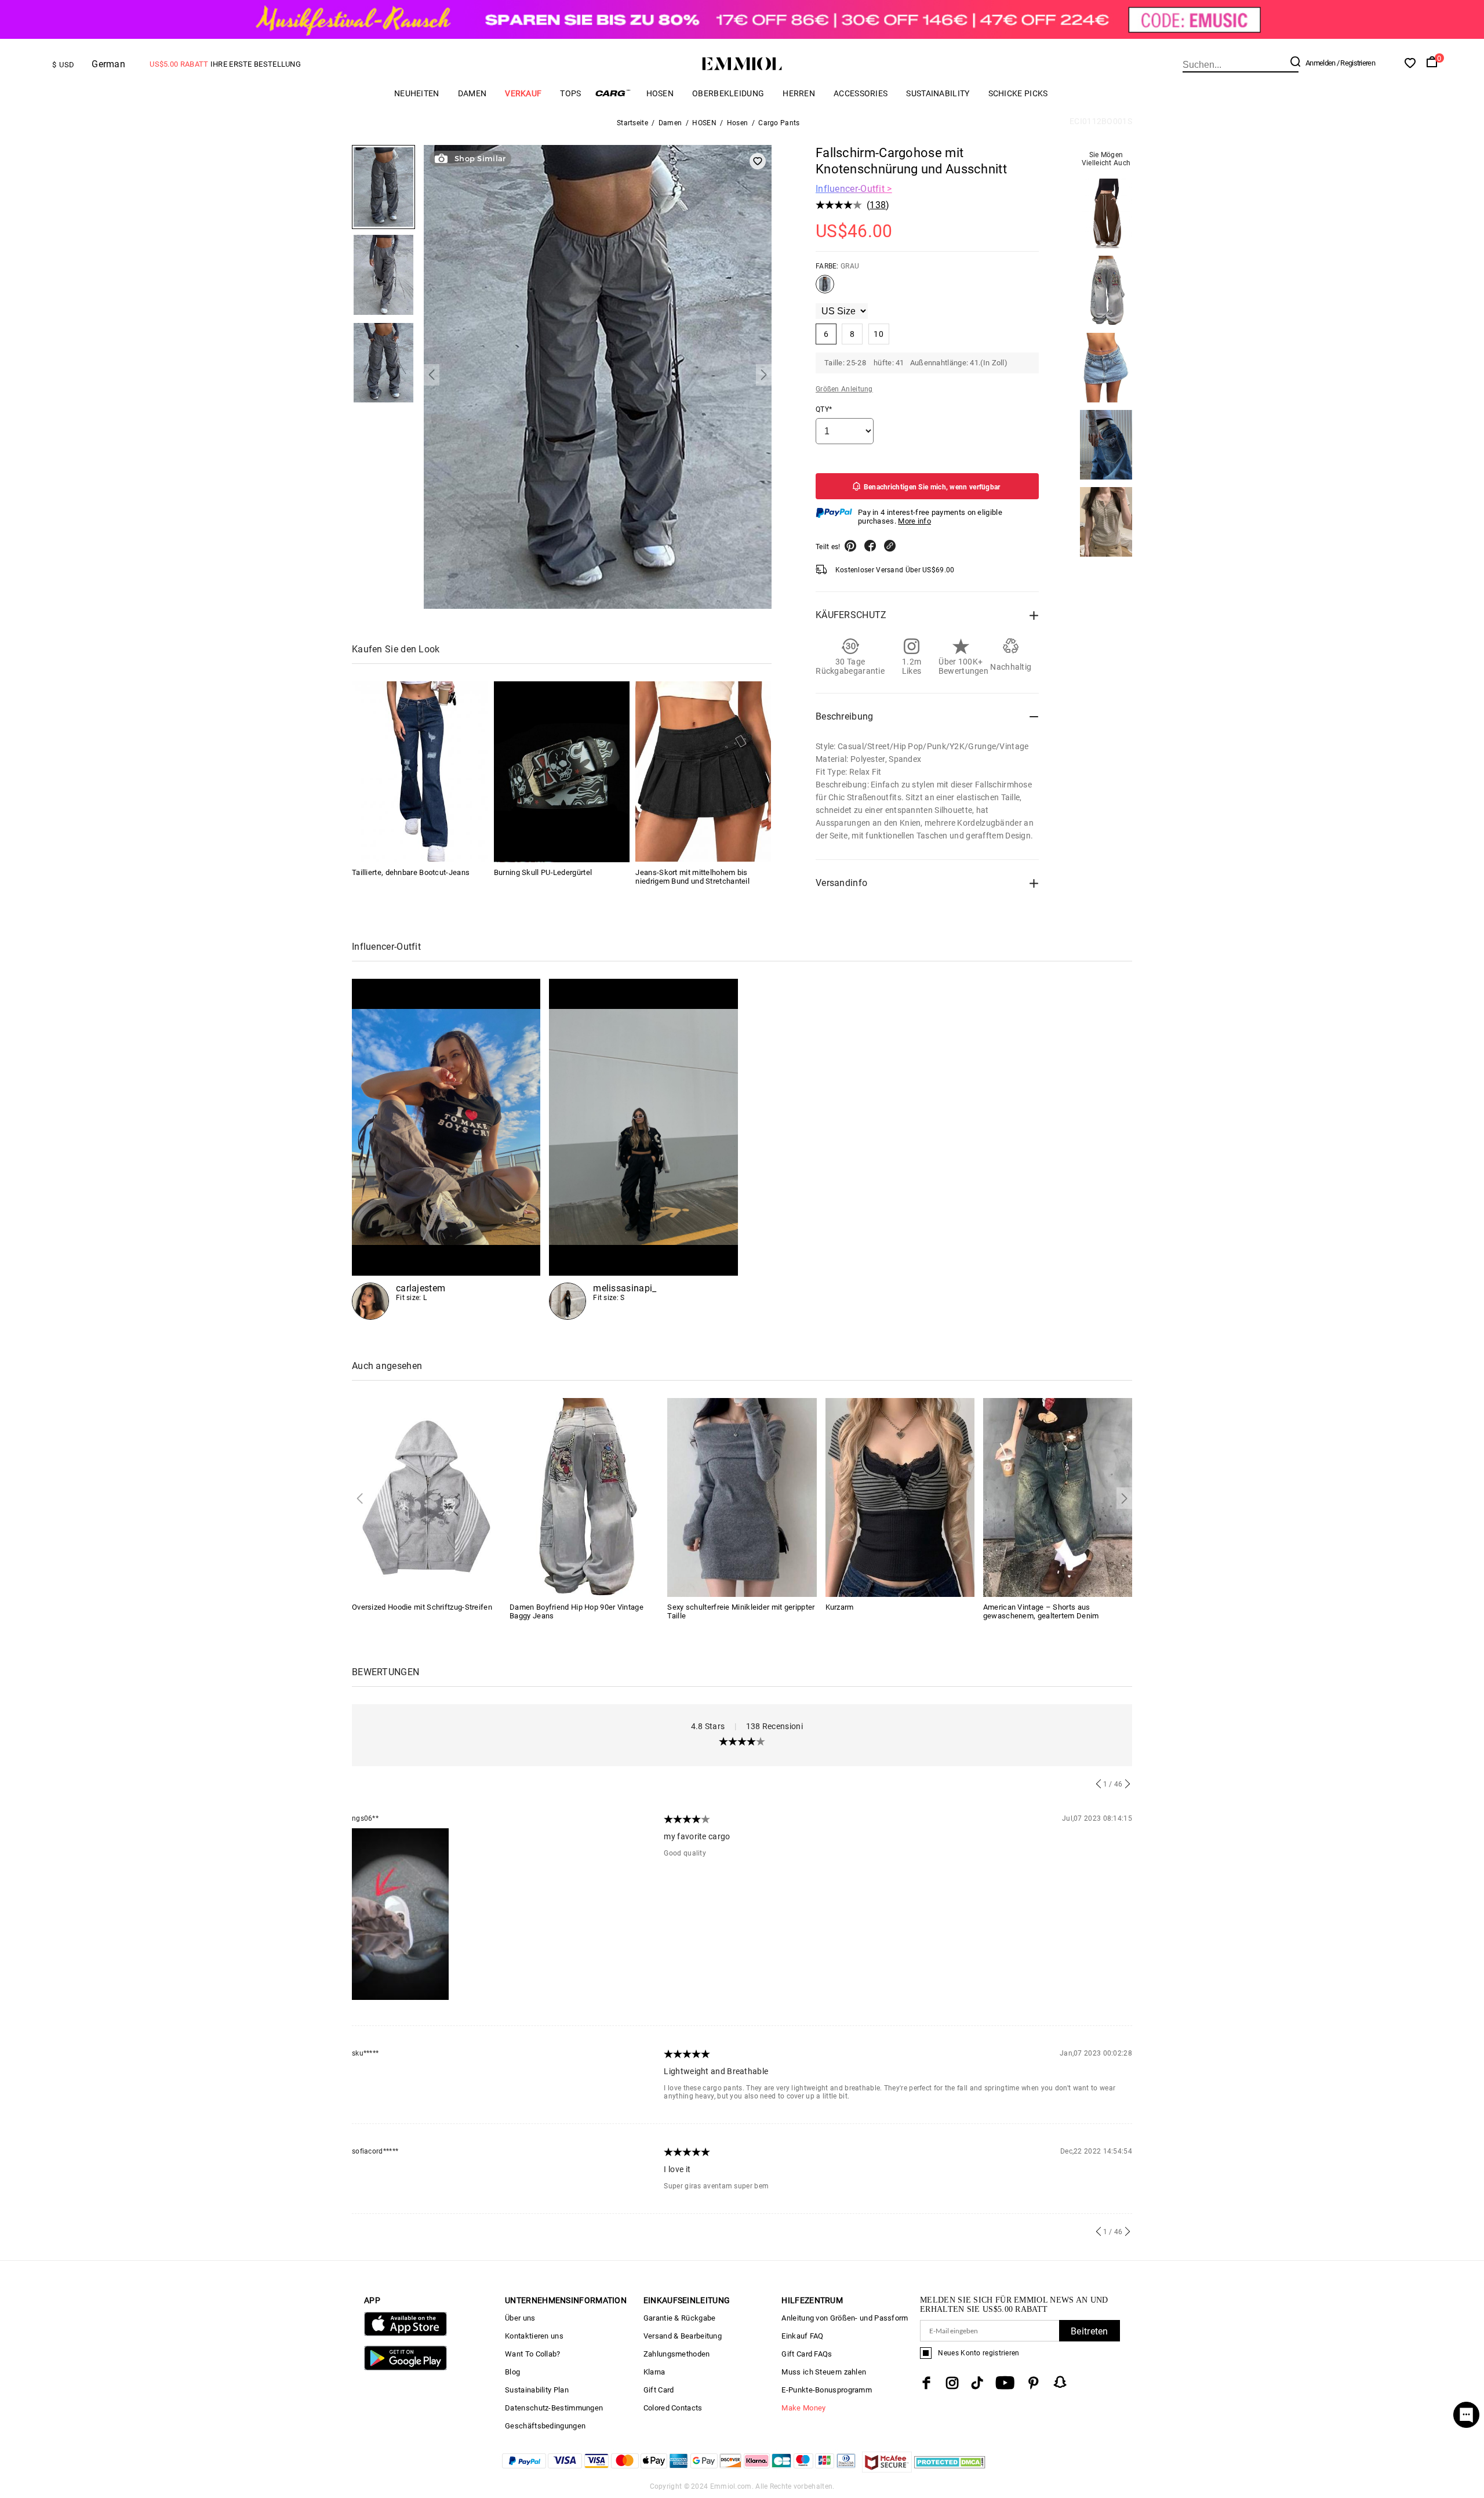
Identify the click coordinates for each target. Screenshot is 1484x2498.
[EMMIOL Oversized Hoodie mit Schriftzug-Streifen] (426, 1496)
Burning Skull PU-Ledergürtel (543, 872)
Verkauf (523, 93)
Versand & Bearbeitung (683, 2336)
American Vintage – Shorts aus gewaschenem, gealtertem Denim (1041, 1611)
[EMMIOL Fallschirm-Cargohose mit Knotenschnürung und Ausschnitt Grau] (825, 289)
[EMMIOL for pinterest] (1034, 2383)
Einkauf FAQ (802, 2336)
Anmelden (1320, 63)
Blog (512, 2372)
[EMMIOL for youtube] (1005, 2383)
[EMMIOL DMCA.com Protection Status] (950, 2469)
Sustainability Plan (537, 2390)
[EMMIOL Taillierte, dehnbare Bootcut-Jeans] (420, 772)
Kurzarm (840, 1607)
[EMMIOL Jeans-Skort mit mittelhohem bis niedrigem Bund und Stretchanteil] (703, 772)
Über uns (520, 2318)
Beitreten (1090, 2331)
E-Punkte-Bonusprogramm (827, 2390)
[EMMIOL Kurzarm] (900, 1496)
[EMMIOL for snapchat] (1060, 2382)
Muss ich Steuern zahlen (824, 2372)
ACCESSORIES (861, 93)
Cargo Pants (779, 123)
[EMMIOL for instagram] (952, 2383)
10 (879, 334)
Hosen (738, 123)
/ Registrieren (1356, 63)
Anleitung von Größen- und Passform (845, 2318)
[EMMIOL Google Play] (405, 2368)
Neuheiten (417, 93)
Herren (799, 93)
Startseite (632, 123)
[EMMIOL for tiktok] (977, 2383)
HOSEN (660, 93)
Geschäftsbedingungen (545, 2426)
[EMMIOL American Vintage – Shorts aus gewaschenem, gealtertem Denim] (1058, 1496)
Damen (472, 93)
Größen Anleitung (844, 389)
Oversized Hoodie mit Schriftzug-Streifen (422, 1607)
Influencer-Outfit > (854, 189)
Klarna (654, 2372)
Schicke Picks (1018, 93)
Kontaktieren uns (534, 2336)
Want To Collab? (533, 2354)
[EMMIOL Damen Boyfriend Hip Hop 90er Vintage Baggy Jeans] (584, 1496)
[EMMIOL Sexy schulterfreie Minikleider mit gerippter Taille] (742, 1496)
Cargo (614, 93)
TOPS (570, 93)
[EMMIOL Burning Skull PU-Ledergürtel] (562, 772)
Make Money (803, 2408)
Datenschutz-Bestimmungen (554, 2408)
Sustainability (938, 93)
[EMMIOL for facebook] (926, 2383)
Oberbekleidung (728, 93)
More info (914, 521)
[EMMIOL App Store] (405, 2334)
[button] (432, 375)
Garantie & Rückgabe (680, 2318)
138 (878, 205)
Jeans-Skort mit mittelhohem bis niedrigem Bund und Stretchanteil (692, 876)
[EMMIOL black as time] (643, 1149)
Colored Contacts (673, 2408)
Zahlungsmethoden (677, 2354)
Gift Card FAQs (807, 2354)
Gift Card (659, 2390)
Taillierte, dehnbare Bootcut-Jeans (411, 872)
